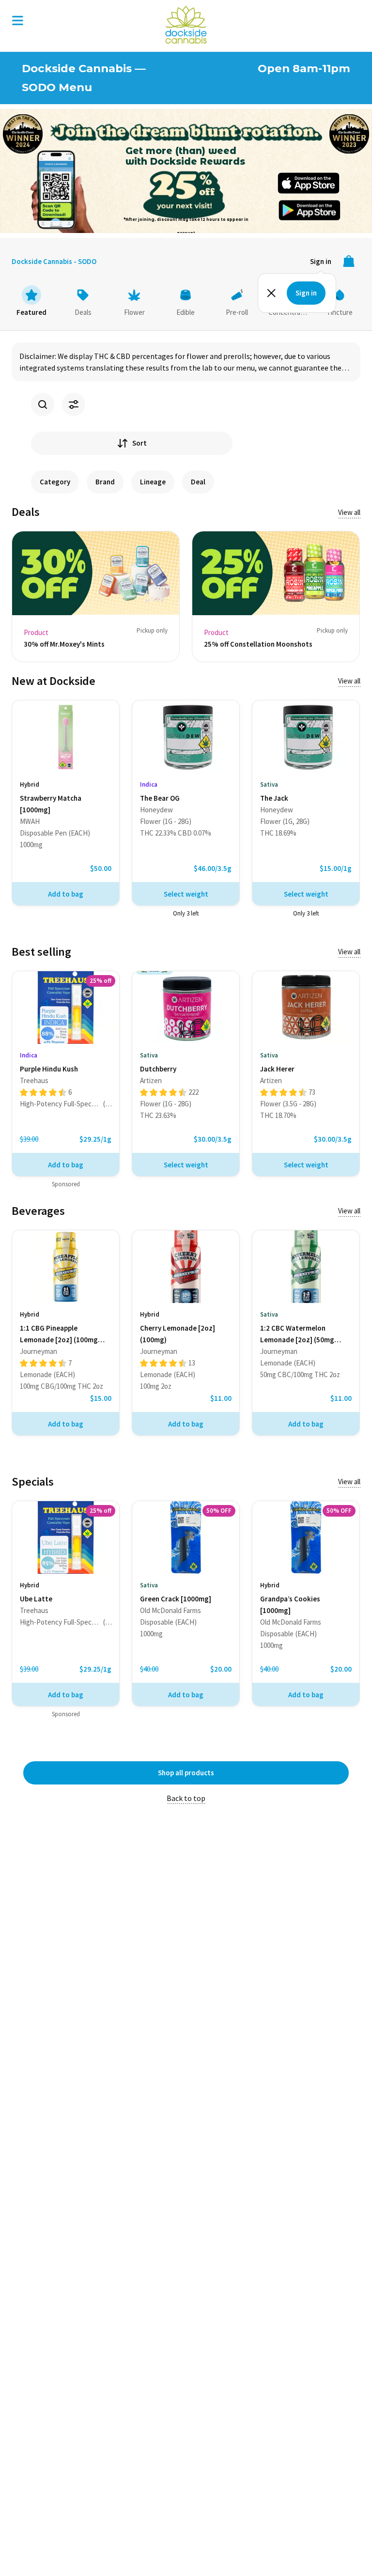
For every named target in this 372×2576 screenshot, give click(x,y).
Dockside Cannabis (186, 25)
